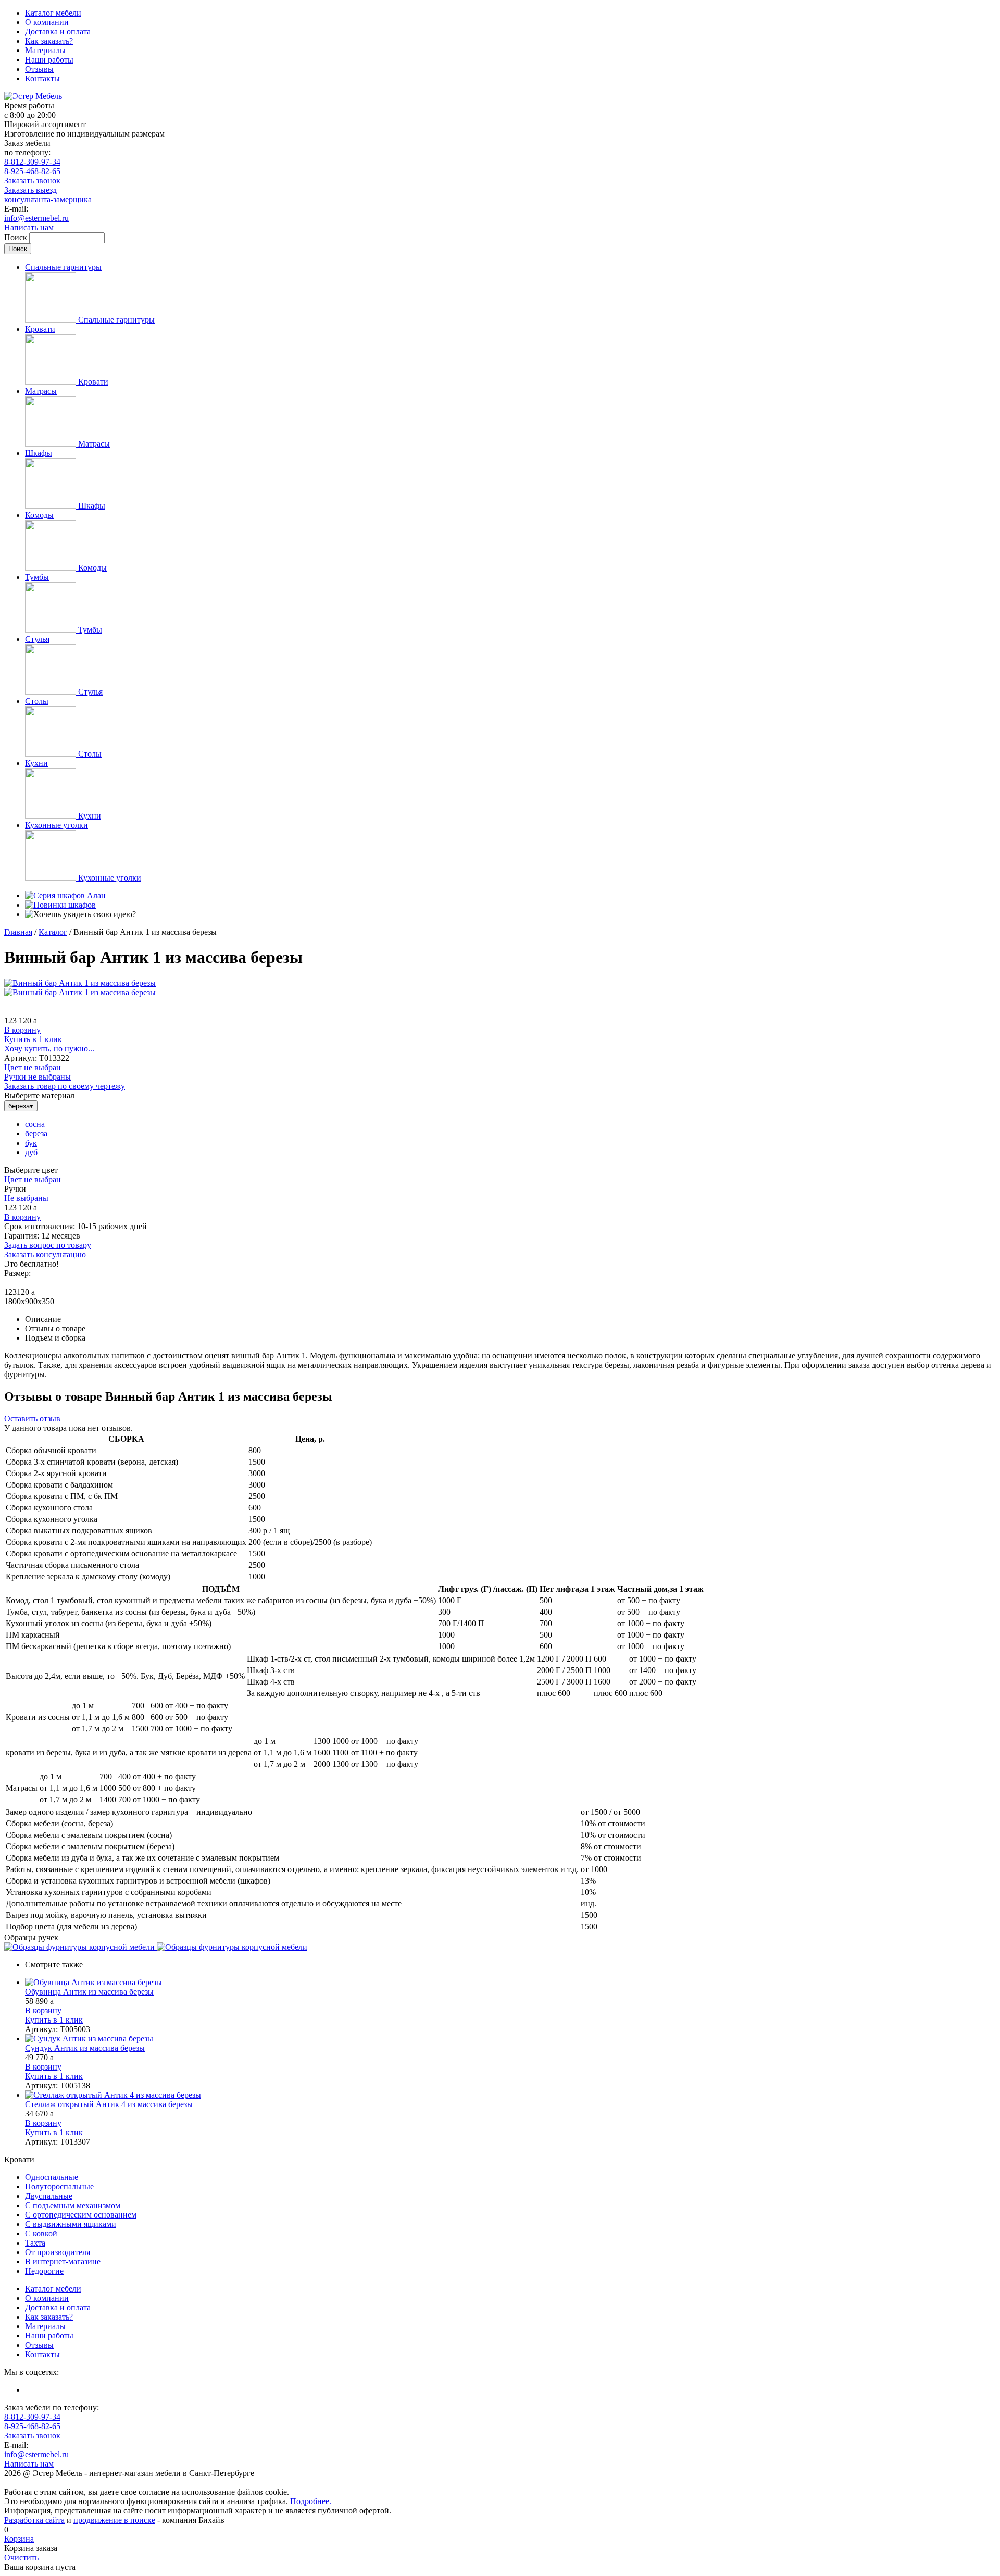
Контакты (42, 78)
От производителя (58, 2252)
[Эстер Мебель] (33, 96)
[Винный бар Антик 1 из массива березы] (80, 983)
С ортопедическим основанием (81, 2215)
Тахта (35, 2243)
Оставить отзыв (32, 1419)
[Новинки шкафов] (60, 905)
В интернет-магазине (63, 2262)
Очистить (21, 2558)
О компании (47, 22)
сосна (35, 1124)
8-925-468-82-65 (32, 171)
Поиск (17, 237)
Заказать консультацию (45, 1254)
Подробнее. (311, 2501)
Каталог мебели (53, 13)
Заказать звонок (32, 181)
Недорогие (44, 2271)
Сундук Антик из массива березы (85, 2048)
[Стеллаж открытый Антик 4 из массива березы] (510, 2095)
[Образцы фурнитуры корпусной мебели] (80, 1947)
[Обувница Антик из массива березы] (510, 1983)
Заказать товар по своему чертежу (65, 1086)
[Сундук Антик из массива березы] (510, 2039)
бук (31, 1143)
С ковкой (41, 2233)
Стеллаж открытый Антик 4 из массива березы (109, 2104)
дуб (31, 1152)
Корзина (19, 2539)
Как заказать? (49, 41)
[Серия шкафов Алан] (65, 895)
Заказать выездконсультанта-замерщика (48, 195)
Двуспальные (49, 2196)
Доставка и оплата (58, 32)
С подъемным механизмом (73, 2205)
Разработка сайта (34, 2520)
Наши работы (49, 60)
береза (36, 1134)
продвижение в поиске (114, 2520)
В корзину (22, 1030)
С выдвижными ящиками (71, 2224)
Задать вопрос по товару (48, 1245)
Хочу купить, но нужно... (49, 1049)
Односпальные (52, 2177)
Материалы (45, 50)
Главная (18, 932)
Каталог (53, 932)
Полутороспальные (59, 2187)
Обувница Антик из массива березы (89, 1992)
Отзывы (39, 69)
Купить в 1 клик (33, 1039)
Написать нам (29, 227)
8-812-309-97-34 (32, 162)
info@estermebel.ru (36, 218)
